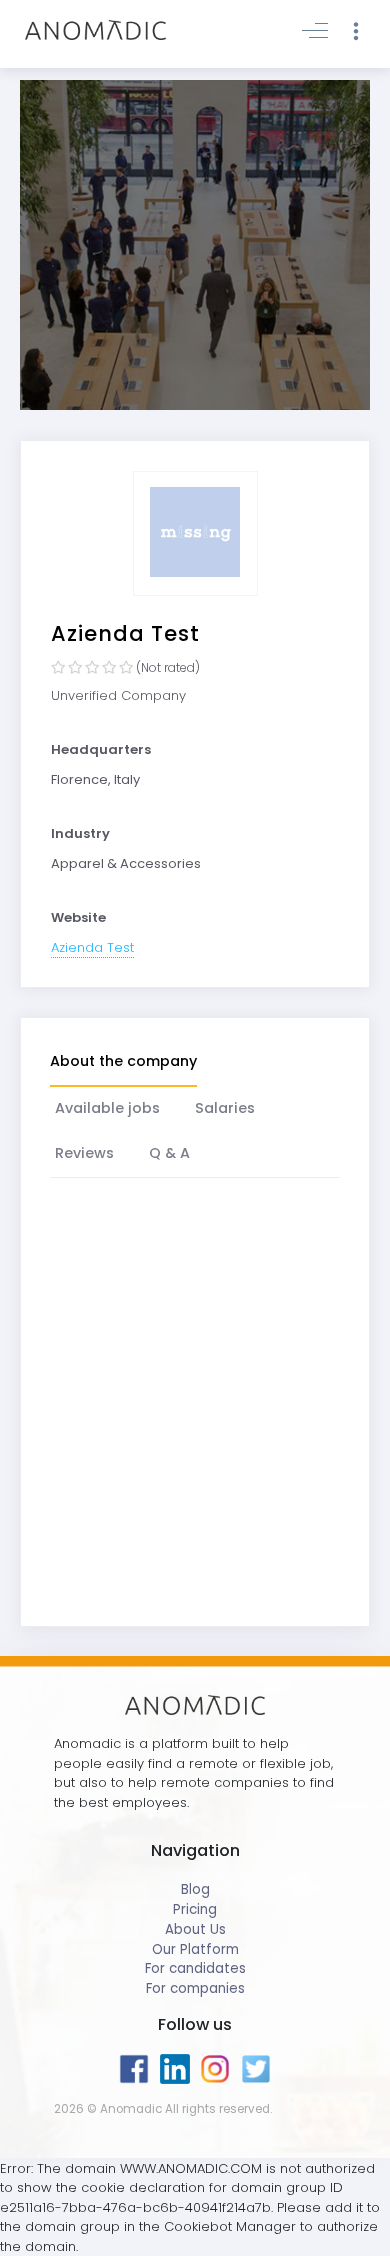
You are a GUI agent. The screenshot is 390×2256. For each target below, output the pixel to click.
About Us (195, 1929)
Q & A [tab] (169, 1153)
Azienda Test (92, 947)
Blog (195, 1889)
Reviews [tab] (84, 1153)
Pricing (195, 1909)
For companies (195, 1988)
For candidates (195, 1968)
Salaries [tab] (225, 1108)
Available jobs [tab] (107, 1108)
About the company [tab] (123, 1061)
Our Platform (195, 1949)
